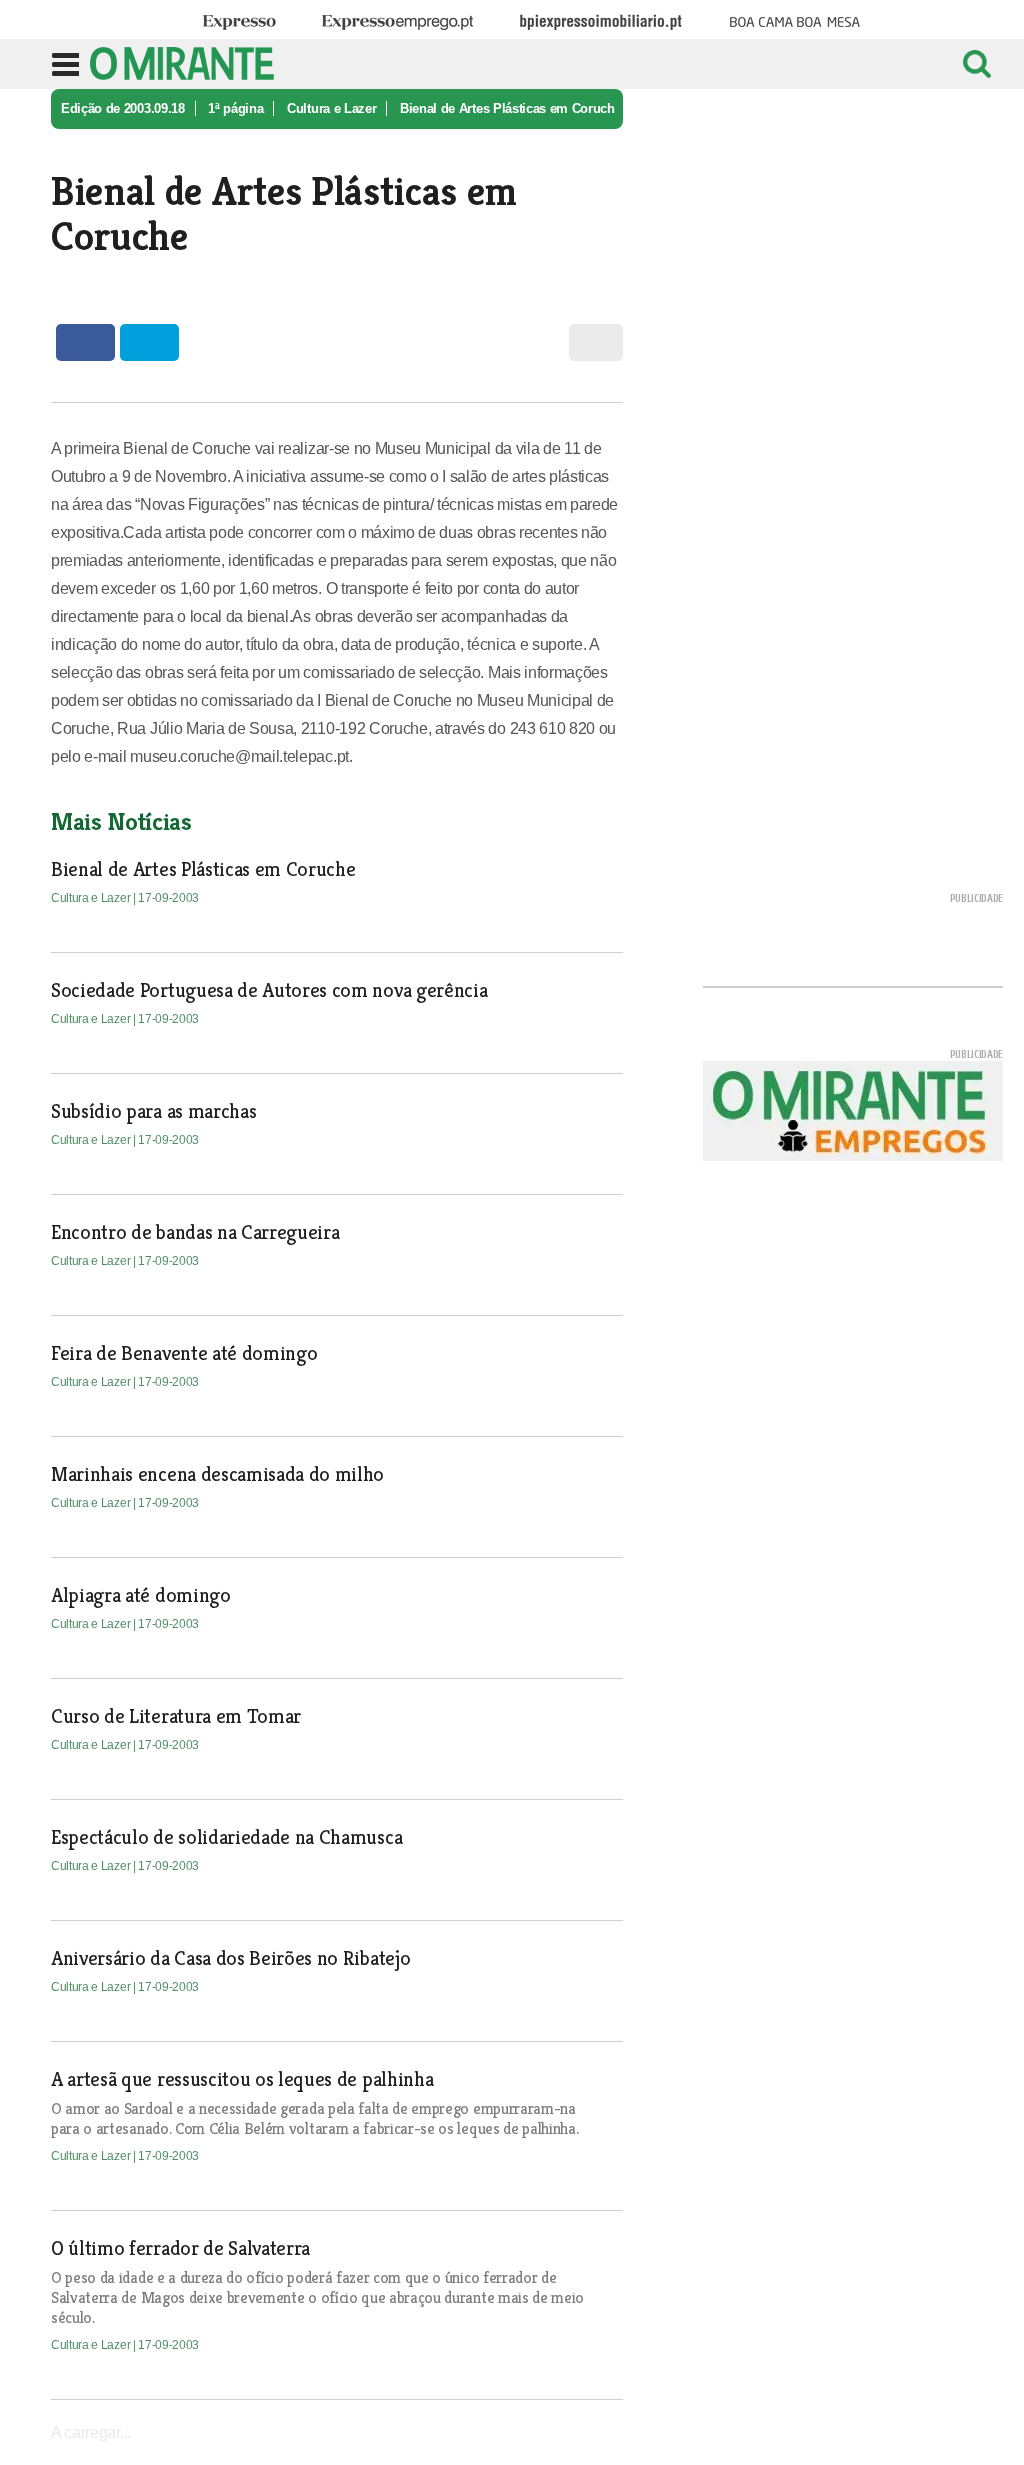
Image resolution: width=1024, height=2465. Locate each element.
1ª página (235, 108)
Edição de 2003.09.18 (123, 108)
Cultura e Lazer (331, 108)
